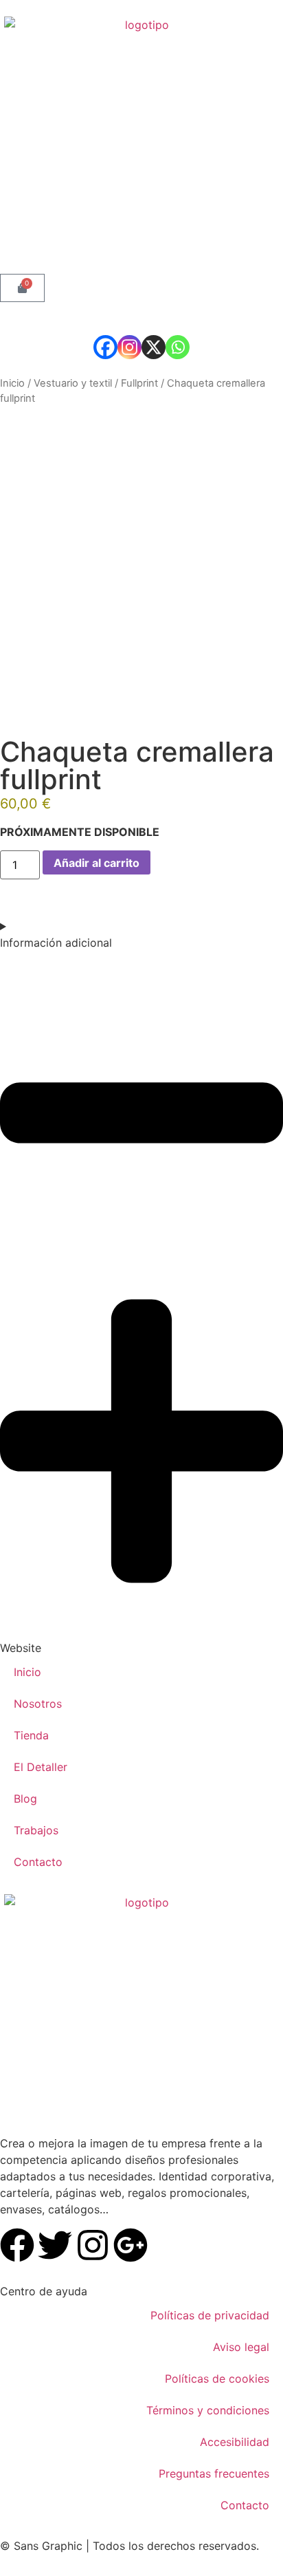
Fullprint (139, 383)
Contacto (38, 1862)
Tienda (31, 1735)
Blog (25, 1799)
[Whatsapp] (178, 347)
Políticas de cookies (217, 2379)
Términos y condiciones (208, 2410)
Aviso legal (241, 2347)
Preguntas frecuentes (214, 2473)
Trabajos (36, 1830)
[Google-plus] (131, 2245)
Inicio (12, 383)
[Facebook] (105, 347)
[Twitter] (55, 2245)
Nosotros (38, 1704)
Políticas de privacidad (210, 2315)
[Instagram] (129, 347)
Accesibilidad (235, 2442)
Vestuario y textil (73, 383)
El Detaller (41, 1767)
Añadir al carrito (97, 863)
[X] (154, 347)
